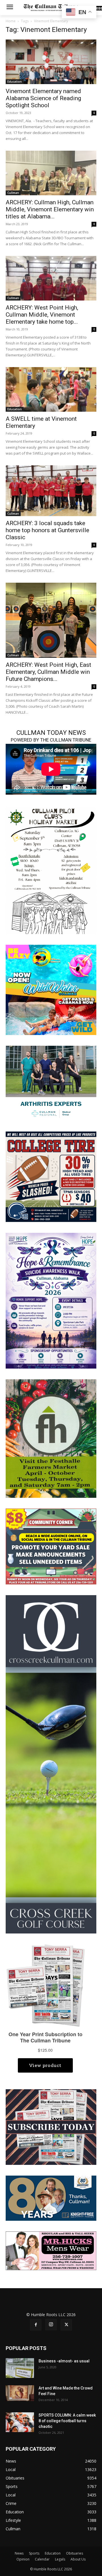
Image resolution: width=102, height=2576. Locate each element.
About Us (78, 2559)
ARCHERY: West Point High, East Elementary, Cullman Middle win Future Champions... (48, 672)
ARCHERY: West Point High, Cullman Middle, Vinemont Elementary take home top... (42, 315)
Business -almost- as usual (64, 2361)
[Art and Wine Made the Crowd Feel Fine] (20, 2393)
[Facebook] (36, 2325)
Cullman (13, 193)
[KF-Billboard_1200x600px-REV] (51, 2198)
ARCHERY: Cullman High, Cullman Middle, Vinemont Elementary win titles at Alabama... (50, 209)
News (19, 2553)
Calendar (42, 2559)
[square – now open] (51, 989)
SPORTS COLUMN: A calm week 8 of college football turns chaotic (67, 2421)
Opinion (23, 2559)
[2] (51, 1083)
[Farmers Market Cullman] (51, 1438)
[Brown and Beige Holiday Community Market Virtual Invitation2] (51, 870)
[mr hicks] (51, 2250)
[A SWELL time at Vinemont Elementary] (51, 389)
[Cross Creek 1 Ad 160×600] (51, 1764)
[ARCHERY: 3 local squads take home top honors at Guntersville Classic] (51, 491)
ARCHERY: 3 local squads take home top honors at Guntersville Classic (47, 530)
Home (11, 21)
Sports (34, 2553)
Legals (60, 2559)
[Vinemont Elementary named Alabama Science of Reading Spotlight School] (51, 62)
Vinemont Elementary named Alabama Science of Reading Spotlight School (43, 98)
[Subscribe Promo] (51, 2127)
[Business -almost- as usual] (20, 2368)
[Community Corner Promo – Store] (51, 1546)
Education (15, 82)
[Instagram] (51, 2325)
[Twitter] (66, 2325)
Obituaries (75, 2553)
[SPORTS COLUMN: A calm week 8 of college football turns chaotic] (20, 2422)
